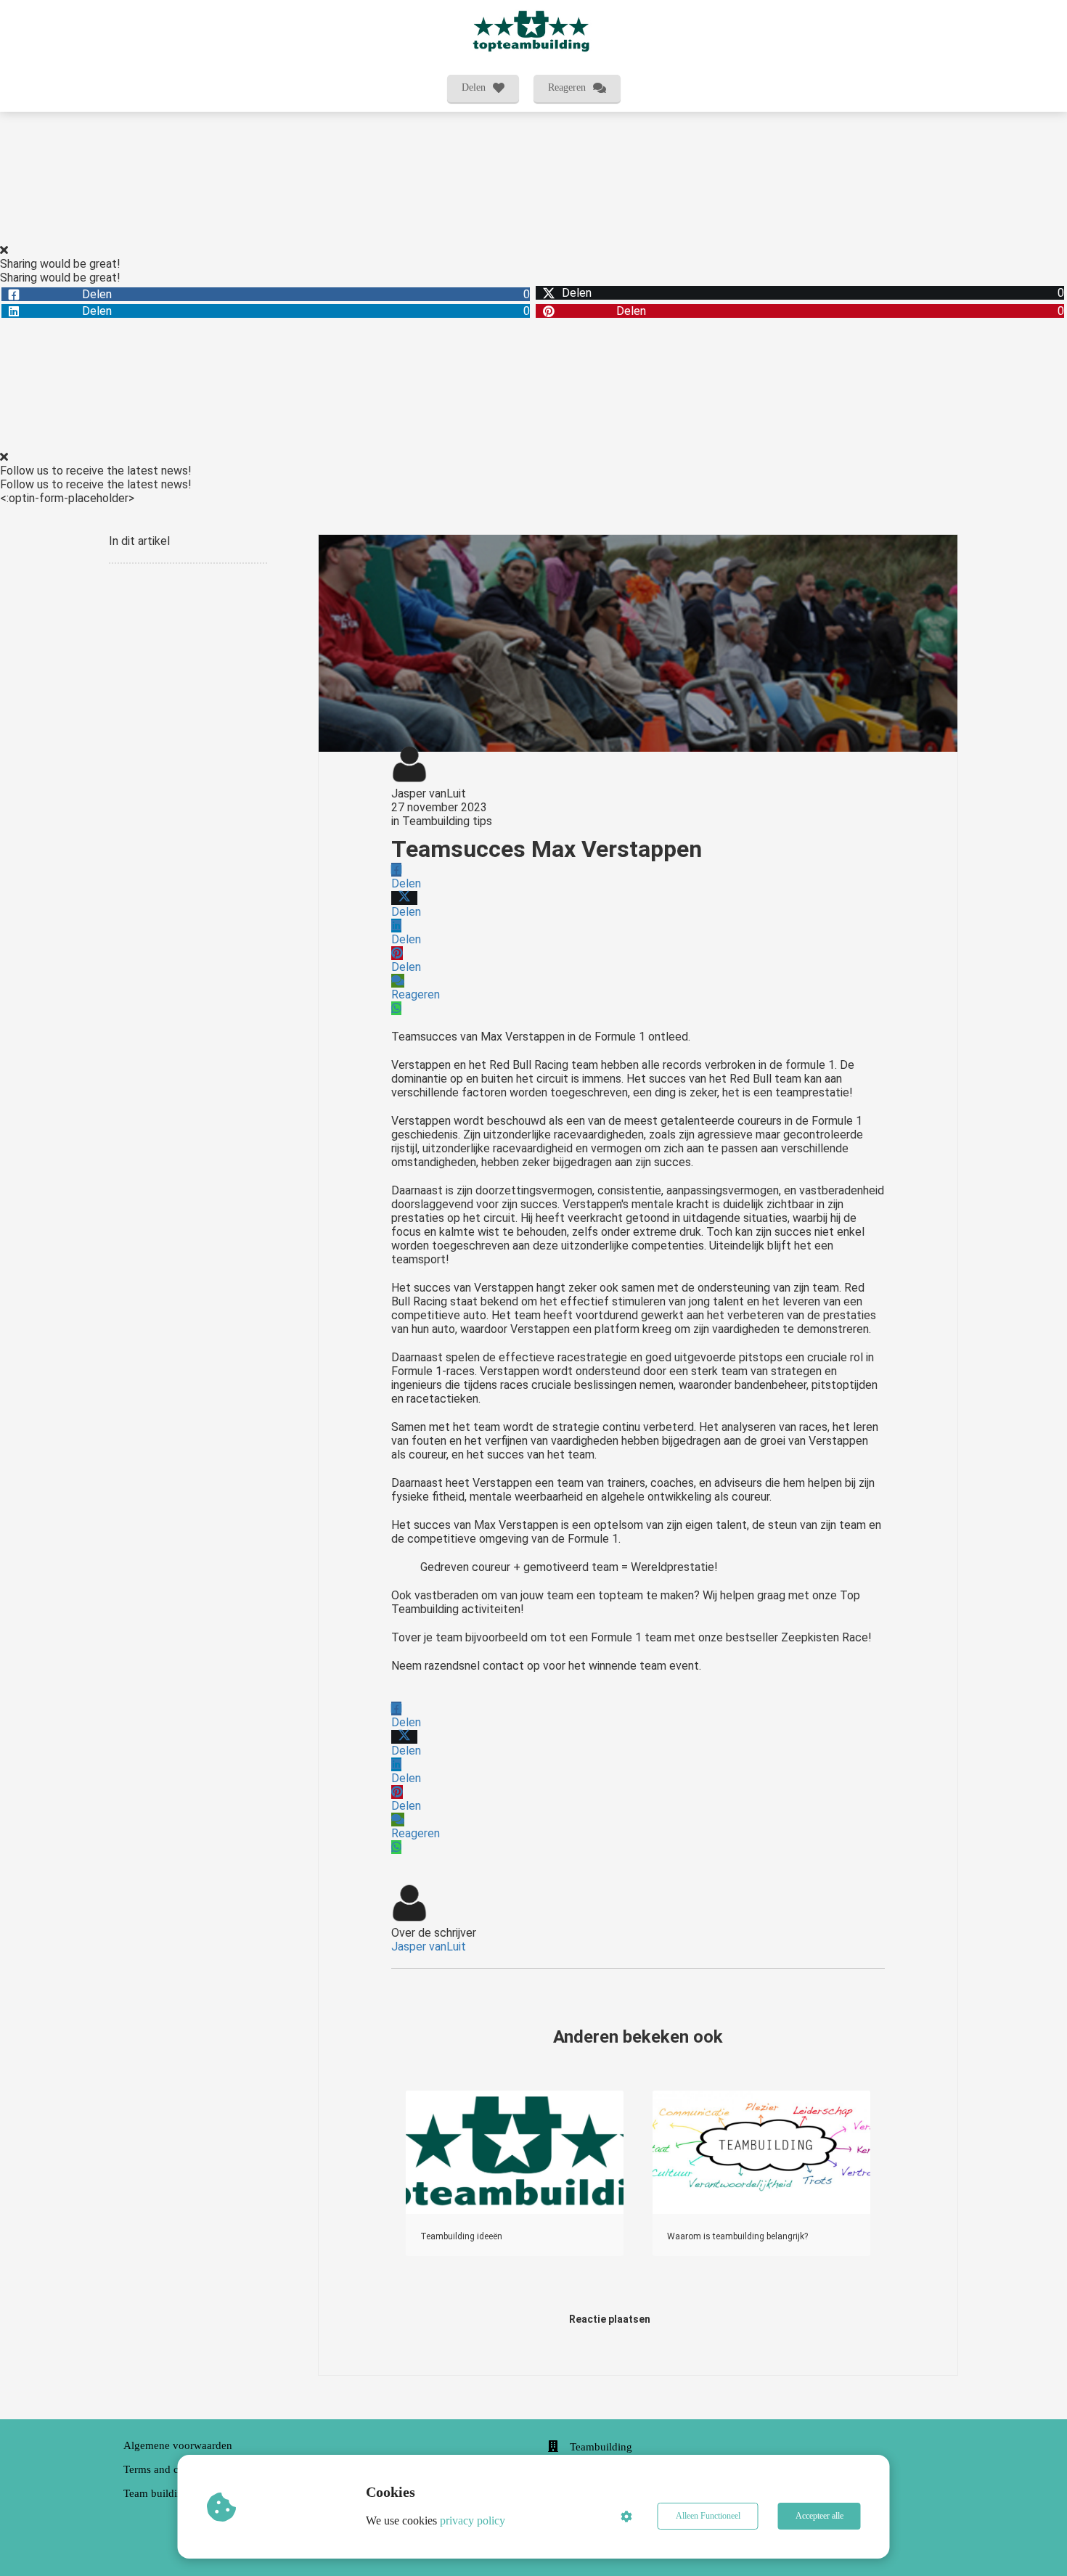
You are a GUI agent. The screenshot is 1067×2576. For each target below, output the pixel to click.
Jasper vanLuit (429, 793)
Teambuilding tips (447, 821)
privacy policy (473, 2520)
